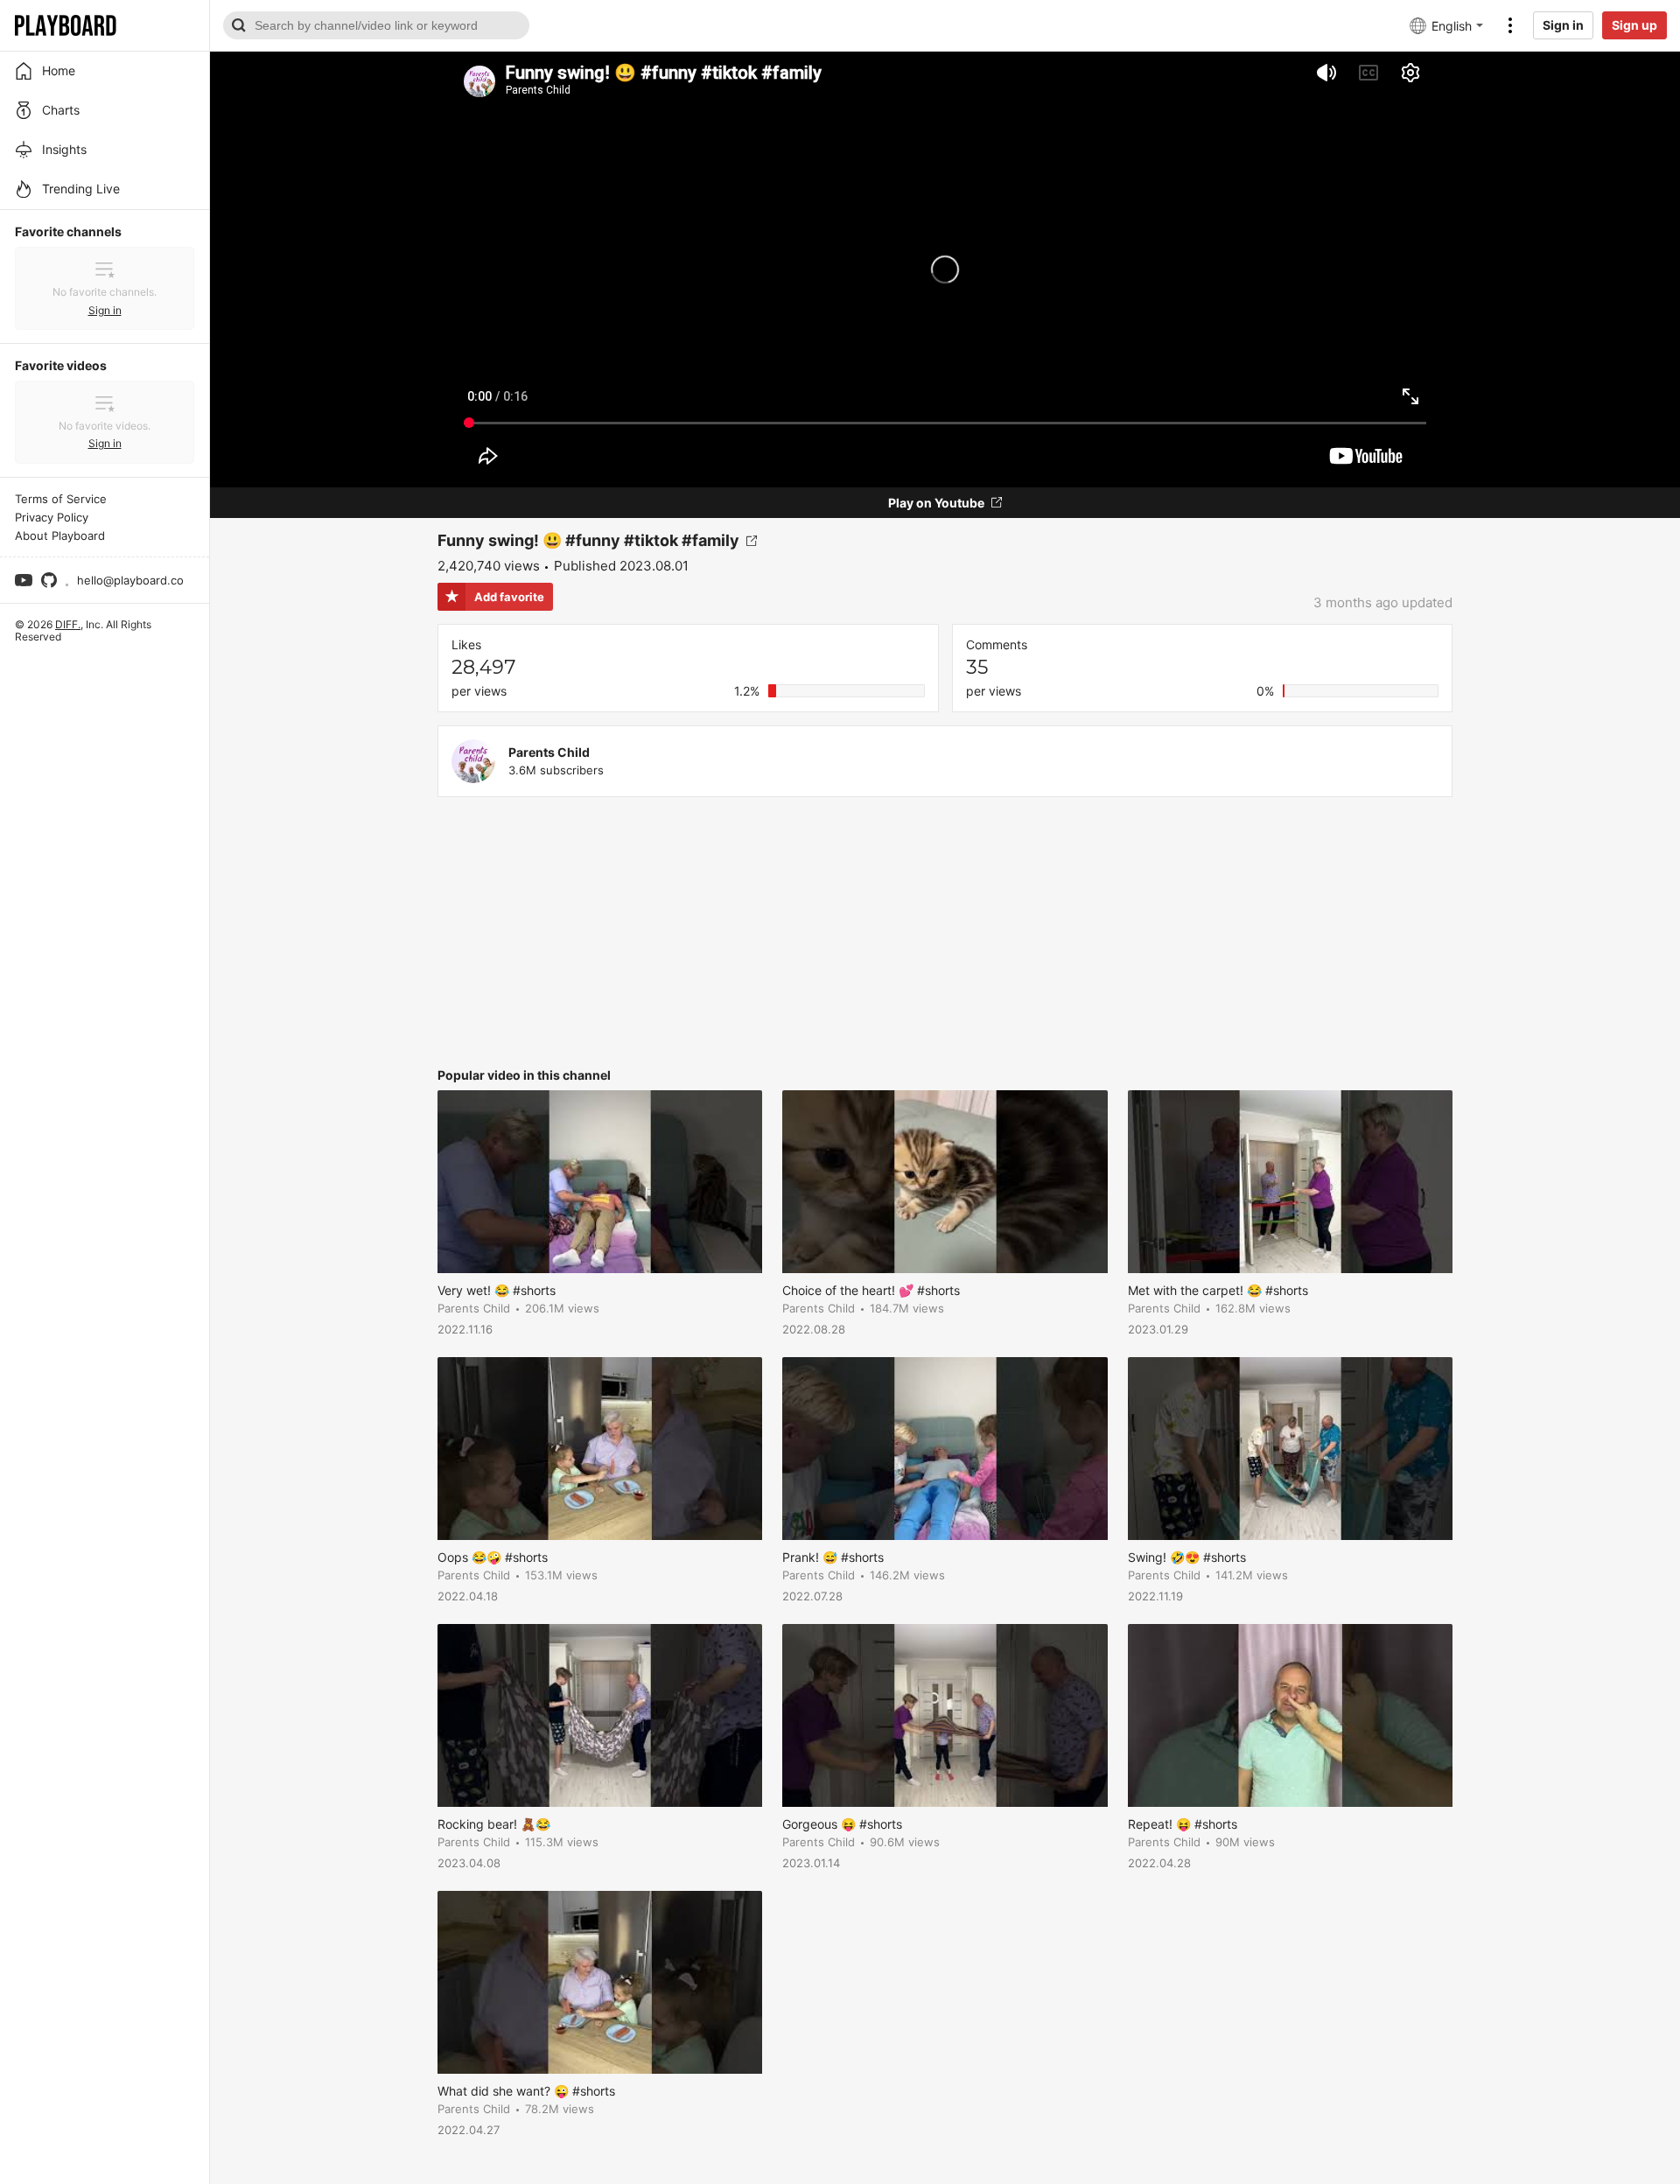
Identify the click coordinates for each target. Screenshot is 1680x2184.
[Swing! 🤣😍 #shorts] (1290, 1449)
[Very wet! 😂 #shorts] (600, 1182)
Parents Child (549, 752)
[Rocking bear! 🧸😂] (600, 1715)
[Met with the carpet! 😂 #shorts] (1290, 1182)
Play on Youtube (936, 503)
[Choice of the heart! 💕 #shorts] (945, 1182)
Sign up (1634, 25)
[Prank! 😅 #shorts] (945, 1449)
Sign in (1563, 25)
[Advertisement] (945, 933)
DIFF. (68, 624)
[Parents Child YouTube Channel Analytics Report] (473, 761)
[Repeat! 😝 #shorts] (1290, 1715)
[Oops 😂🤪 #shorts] (600, 1449)
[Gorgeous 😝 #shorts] (945, 1715)
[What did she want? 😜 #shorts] (600, 1982)
